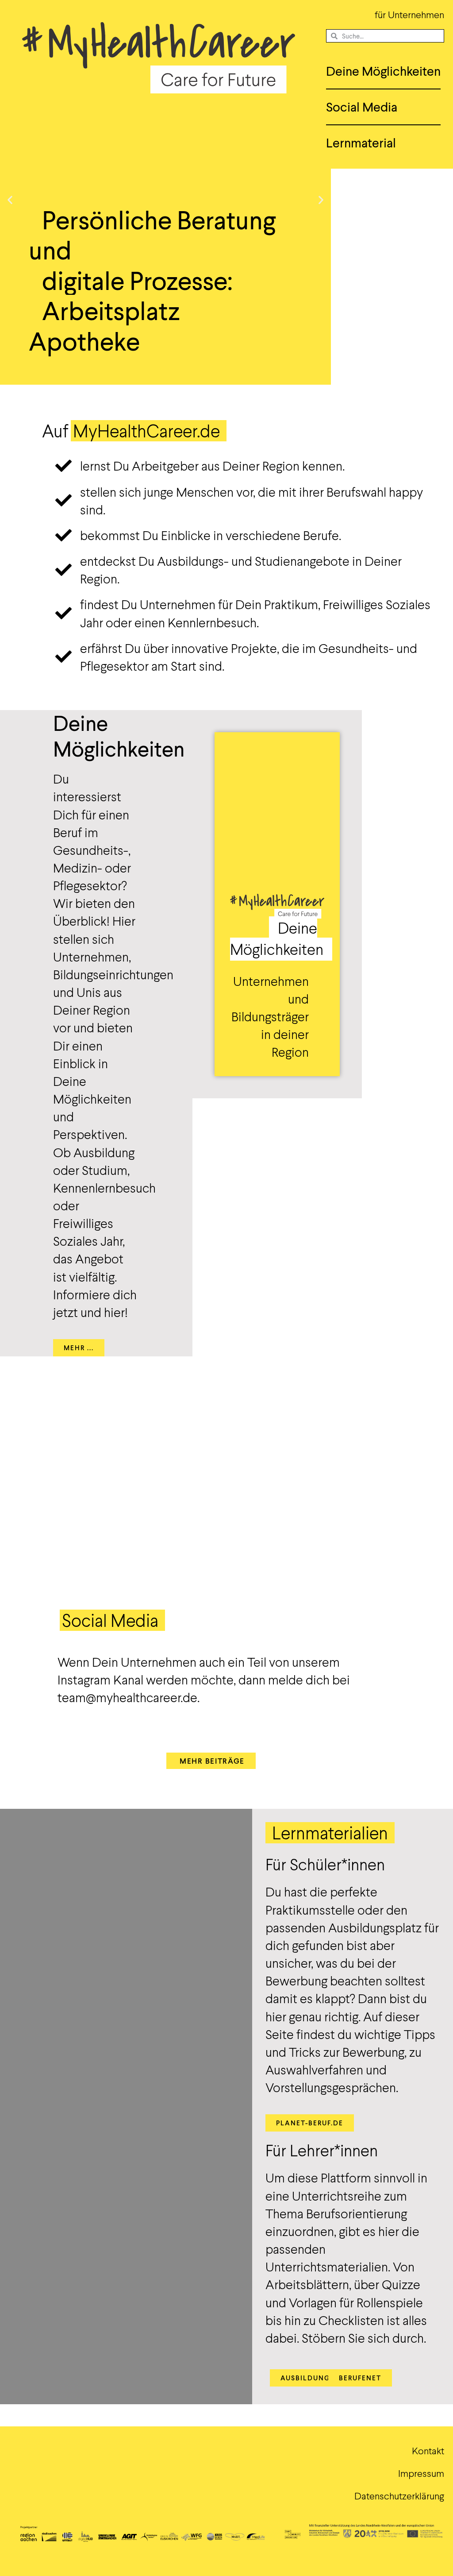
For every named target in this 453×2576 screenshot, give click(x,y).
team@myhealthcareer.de (127, 1697)
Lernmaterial (361, 143)
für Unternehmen (409, 14)
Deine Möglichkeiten (383, 71)
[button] (10, 200)
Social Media (362, 107)
